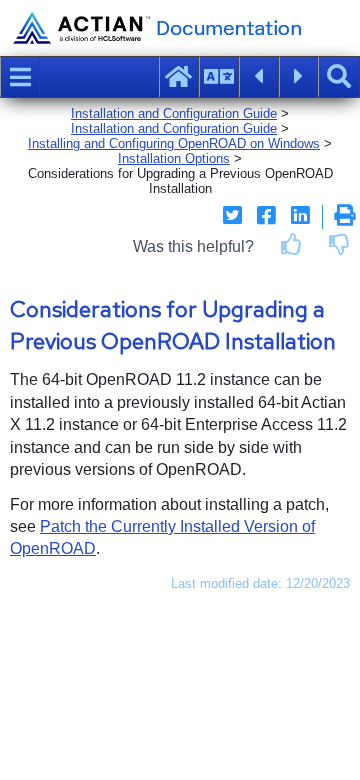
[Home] (179, 77)
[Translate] (219, 77)
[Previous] (259, 77)
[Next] (299, 77)
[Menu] (20, 77)
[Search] (339, 77)
